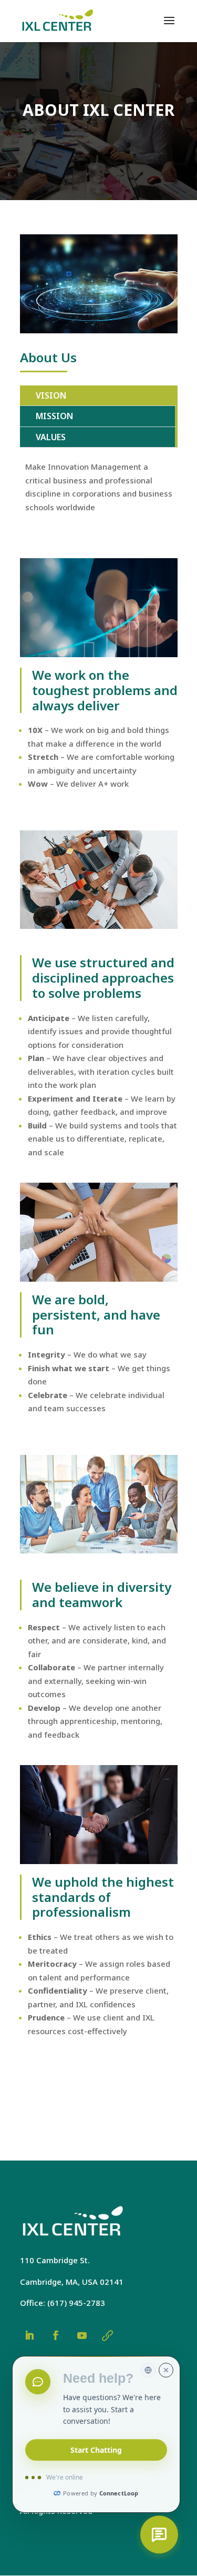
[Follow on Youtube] (82, 2335)
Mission (54, 416)
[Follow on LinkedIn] (29, 2335)
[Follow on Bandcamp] (107, 2335)
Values (51, 437)
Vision (51, 395)
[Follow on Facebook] (56, 2335)
